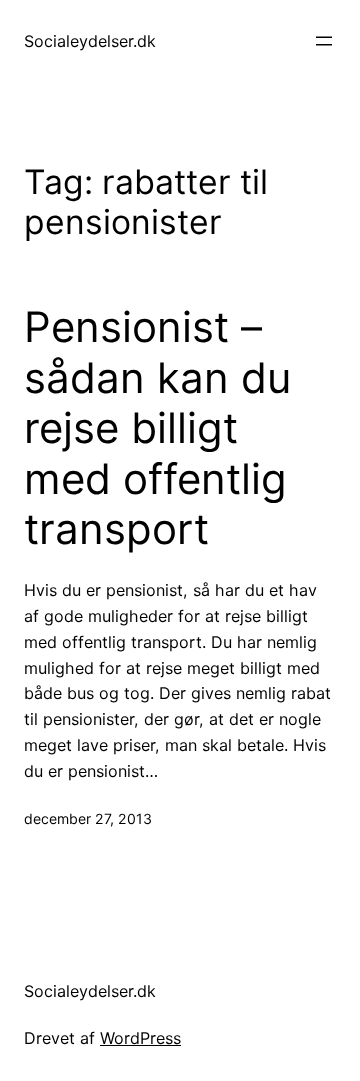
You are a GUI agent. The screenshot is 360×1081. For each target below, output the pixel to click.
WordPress (140, 1038)
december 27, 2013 (88, 818)
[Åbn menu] (324, 41)
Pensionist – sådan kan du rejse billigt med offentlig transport (157, 428)
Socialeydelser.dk (90, 41)
